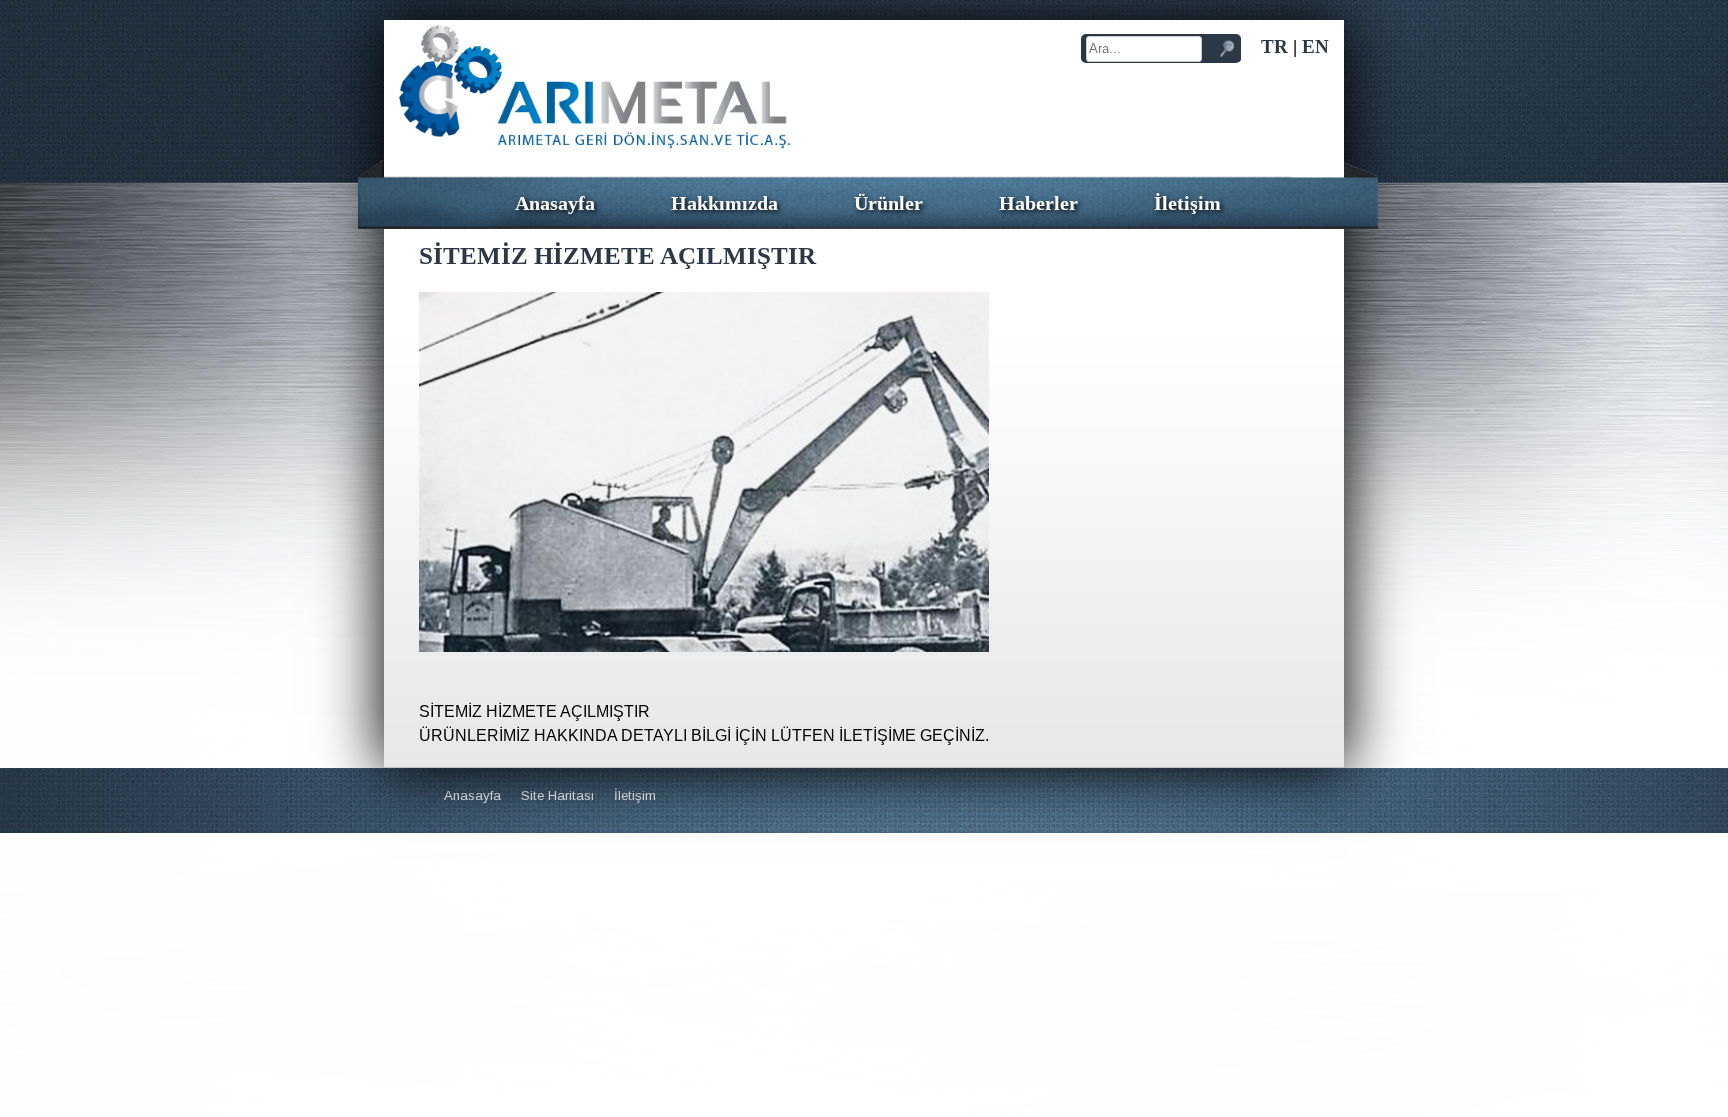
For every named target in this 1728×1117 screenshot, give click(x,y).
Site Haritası (557, 795)
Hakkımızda (724, 203)
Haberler (1038, 203)
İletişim (1187, 203)
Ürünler (888, 203)
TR (1274, 46)
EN (1315, 46)
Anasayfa (555, 203)
